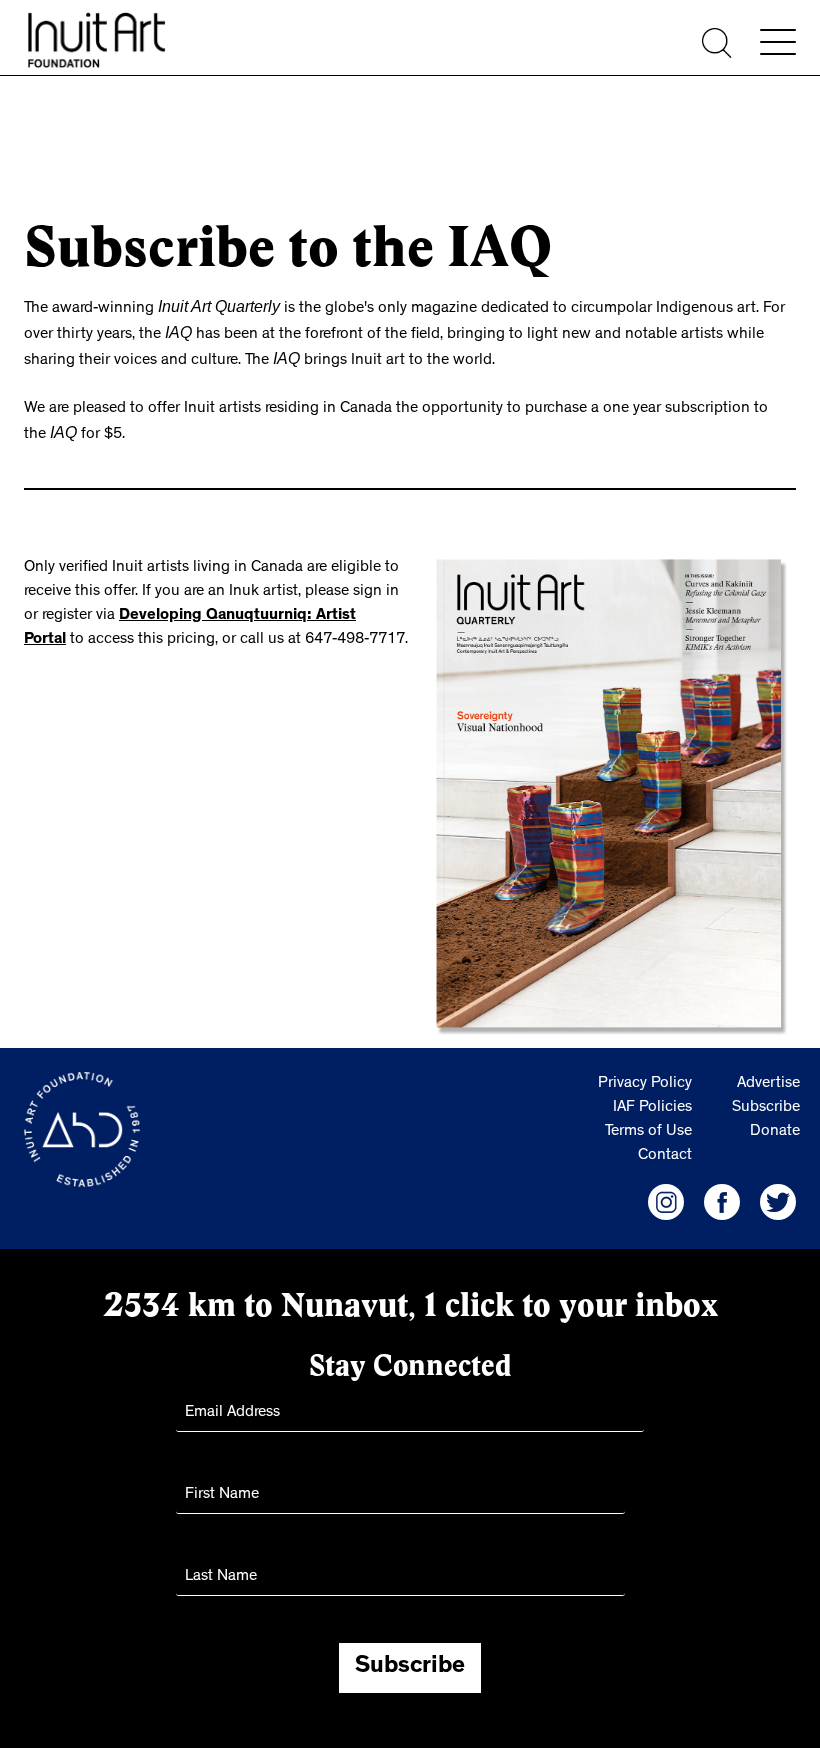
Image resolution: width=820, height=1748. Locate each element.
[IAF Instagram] (666, 1194)
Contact (665, 1148)
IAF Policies (652, 1100)
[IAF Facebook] (722, 1194)
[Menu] (778, 42)
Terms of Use (648, 1124)
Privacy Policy (645, 1076)
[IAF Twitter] (778, 1194)
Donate (775, 1124)
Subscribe (766, 1100)
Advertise (768, 1076)
